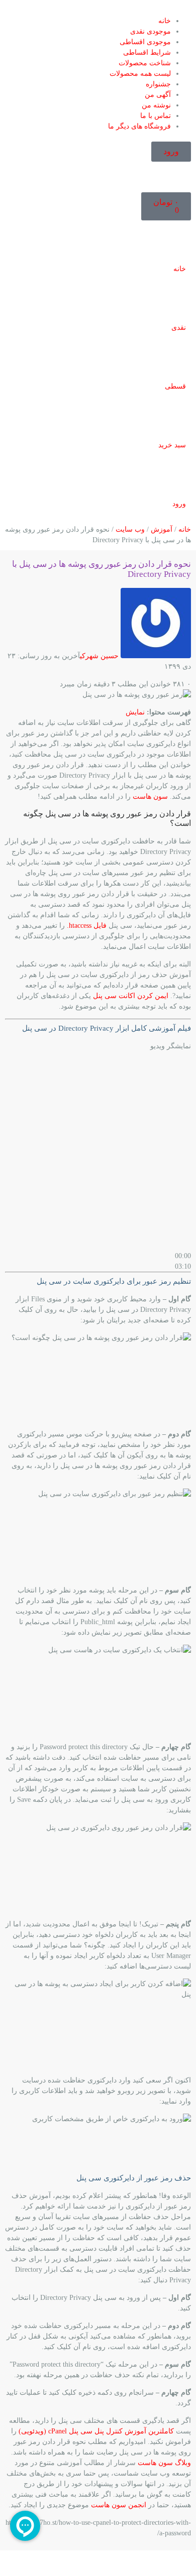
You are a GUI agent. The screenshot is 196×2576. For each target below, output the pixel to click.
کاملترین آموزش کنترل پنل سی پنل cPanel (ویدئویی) (96, 2431)
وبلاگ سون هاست (164, 2463)
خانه (165, 21)
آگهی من (158, 95)
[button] (98, 10)
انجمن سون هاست (119, 2505)
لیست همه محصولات (140, 74)
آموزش (162, 529)
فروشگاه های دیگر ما (139, 126)
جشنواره (158, 84)
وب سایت (130, 529)
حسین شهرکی (99, 656)
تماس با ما (156, 116)
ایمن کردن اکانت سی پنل (131, 996)
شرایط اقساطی (147, 52)
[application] (98, 1154)
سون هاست (150, 796)
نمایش (135, 712)
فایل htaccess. (87, 926)
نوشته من (156, 105)
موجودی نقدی (151, 31)
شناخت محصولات (145, 63)
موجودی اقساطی (145, 42)
